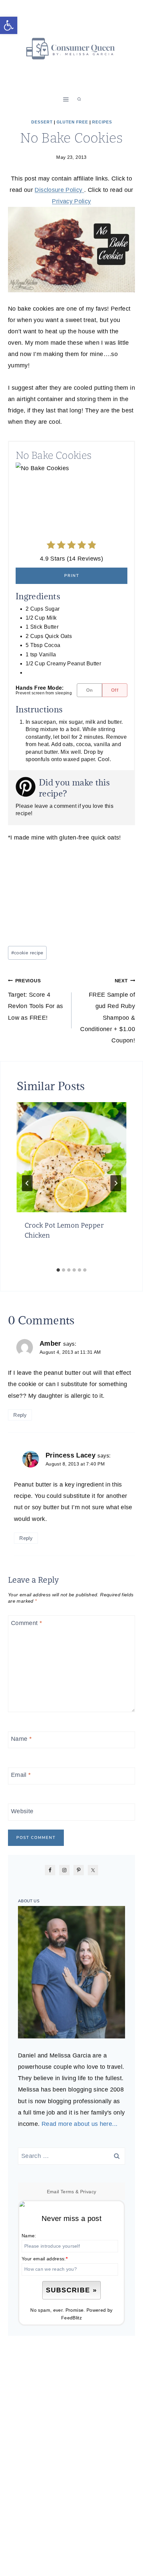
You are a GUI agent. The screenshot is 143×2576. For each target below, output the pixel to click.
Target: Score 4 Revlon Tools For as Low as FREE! (36, 1000)
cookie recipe (27, 953)
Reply (20, 1415)
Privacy (88, 2192)
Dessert (42, 122)
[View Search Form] (79, 99)
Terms (67, 2192)
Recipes (102, 122)
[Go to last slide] (27, 1183)
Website (22, 1811)
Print (72, 576)
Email (21, 1775)
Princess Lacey (71, 1455)
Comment (26, 1623)
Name (21, 1739)
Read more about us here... (79, 2124)
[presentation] (71, 1157)
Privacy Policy (71, 201)
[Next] (116, 1183)
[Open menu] (66, 99)
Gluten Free (72, 122)
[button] (9, 25)
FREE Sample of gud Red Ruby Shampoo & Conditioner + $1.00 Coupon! (108, 1011)
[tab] (58, 1270)
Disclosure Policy (59, 190)
